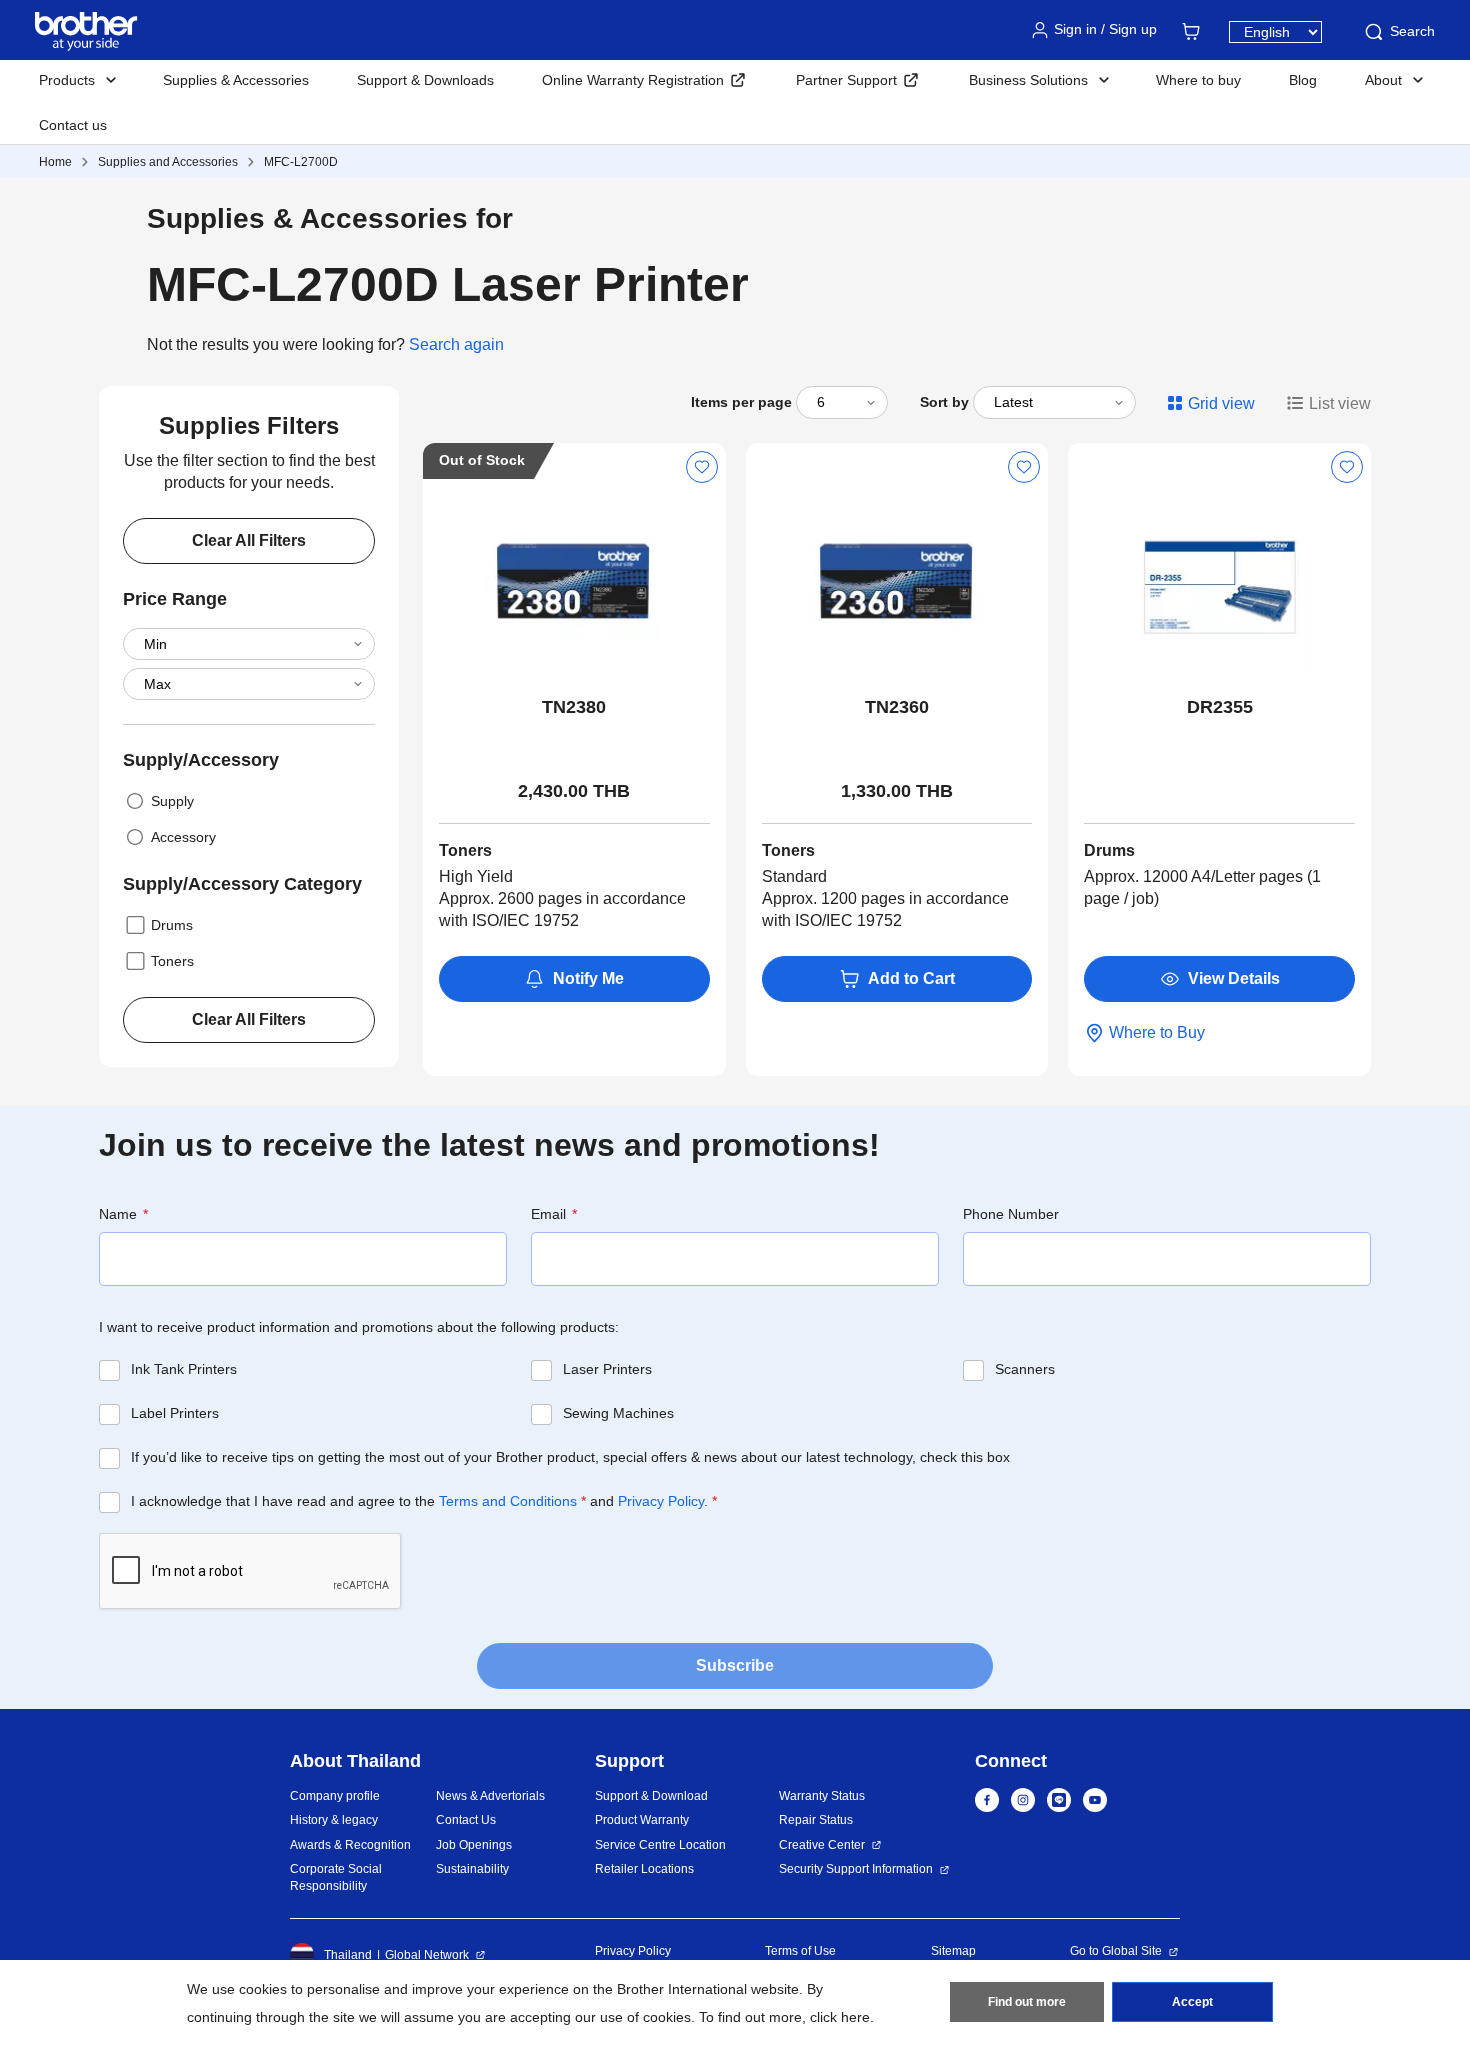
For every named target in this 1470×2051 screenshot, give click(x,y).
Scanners (1025, 1369)
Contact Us (466, 1820)
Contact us (73, 125)
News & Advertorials (490, 1796)
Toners (172, 961)
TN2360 (897, 707)
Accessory (183, 837)
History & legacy (334, 1820)
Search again (456, 344)
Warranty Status (822, 1796)
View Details (1234, 978)
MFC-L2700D (301, 162)
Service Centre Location (660, 1845)
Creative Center (822, 1845)
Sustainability (472, 1869)
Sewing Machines (618, 1413)
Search (1412, 31)
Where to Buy (1157, 1032)
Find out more (1027, 2002)
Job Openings (474, 1845)
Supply (172, 801)
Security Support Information (856, 1869)
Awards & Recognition (350, 1845)
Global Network (427, 1955)
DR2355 (1220, 707)
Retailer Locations (644, 1869)
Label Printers (175, 1413)
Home (55, 162)
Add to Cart (911, 978)
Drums (172, 925)
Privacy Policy (661, 1501)
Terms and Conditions (508, 1501)
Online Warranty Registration (633, 80)
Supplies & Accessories (236, 80)
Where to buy (1198, 80)
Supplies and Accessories (168, 162)
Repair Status (816, 1820)
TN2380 (574, 707)
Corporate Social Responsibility (336, 1877)
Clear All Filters (249, 540)
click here (840, 2017)
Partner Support (846, 80)
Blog (1303, 80)
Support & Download (651, 1796)
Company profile (335, 1796)
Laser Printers (607, 1369)
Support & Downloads (425, 80)
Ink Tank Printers (184, 1369)
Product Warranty (642, 1820)
